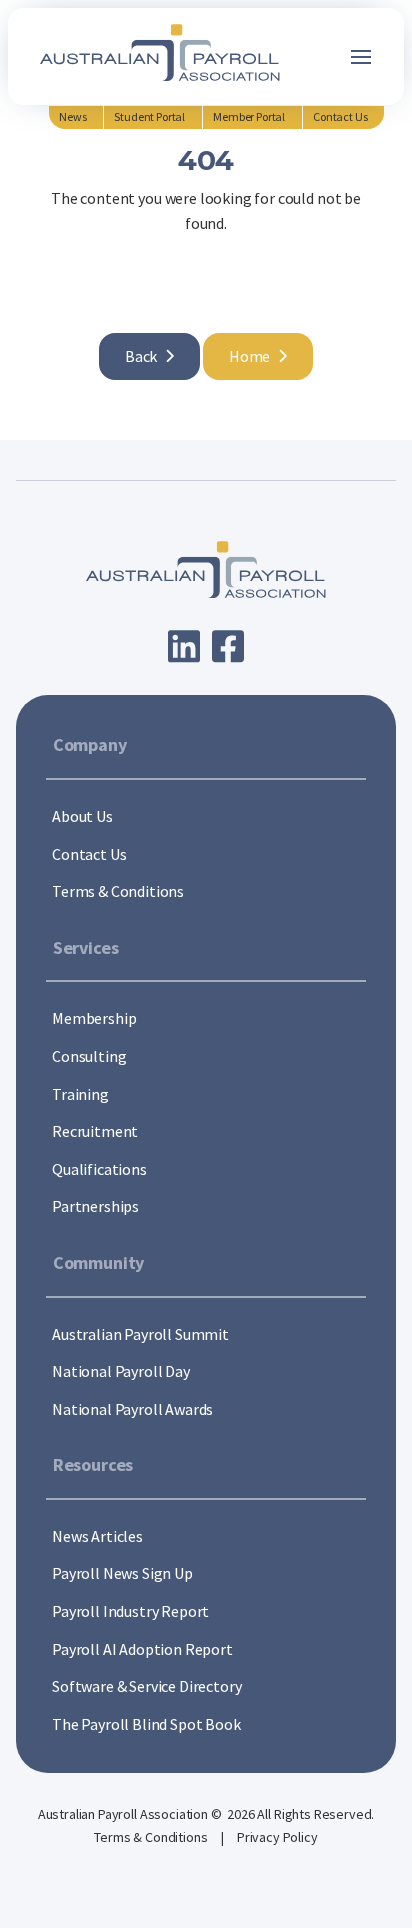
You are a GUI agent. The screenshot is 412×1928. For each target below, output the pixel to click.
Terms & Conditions (152, 1837)
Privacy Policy (277, 1837)
